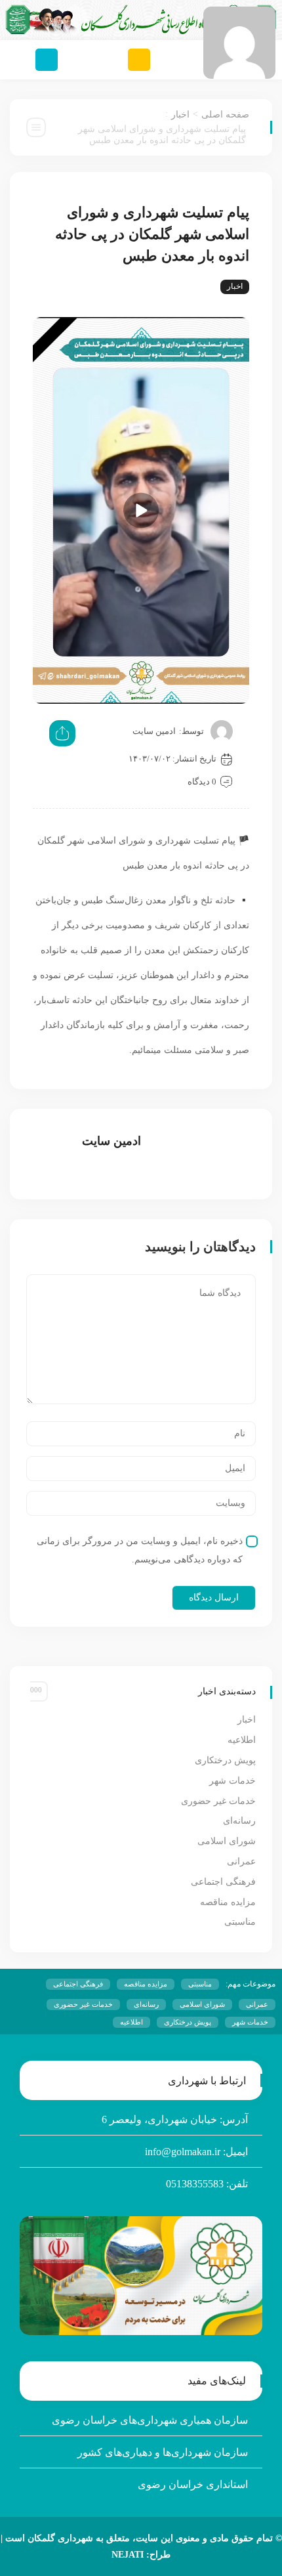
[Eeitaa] (139, 60)
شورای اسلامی (227, 1841)
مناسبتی (240, 1922)
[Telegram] (47, 60)
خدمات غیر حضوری (218, 1801)
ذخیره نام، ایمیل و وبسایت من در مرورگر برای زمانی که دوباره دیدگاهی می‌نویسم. (140, 1550)
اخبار (180, 115)
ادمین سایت (154, 731)
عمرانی (241, 1861)
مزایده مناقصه (228, 1902)
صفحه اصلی (225, 115)
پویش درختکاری (225, 1760)
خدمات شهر (232, 1781)
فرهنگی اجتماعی (223, 1882)
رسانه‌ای (239, 1821)
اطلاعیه (242, 1740)
